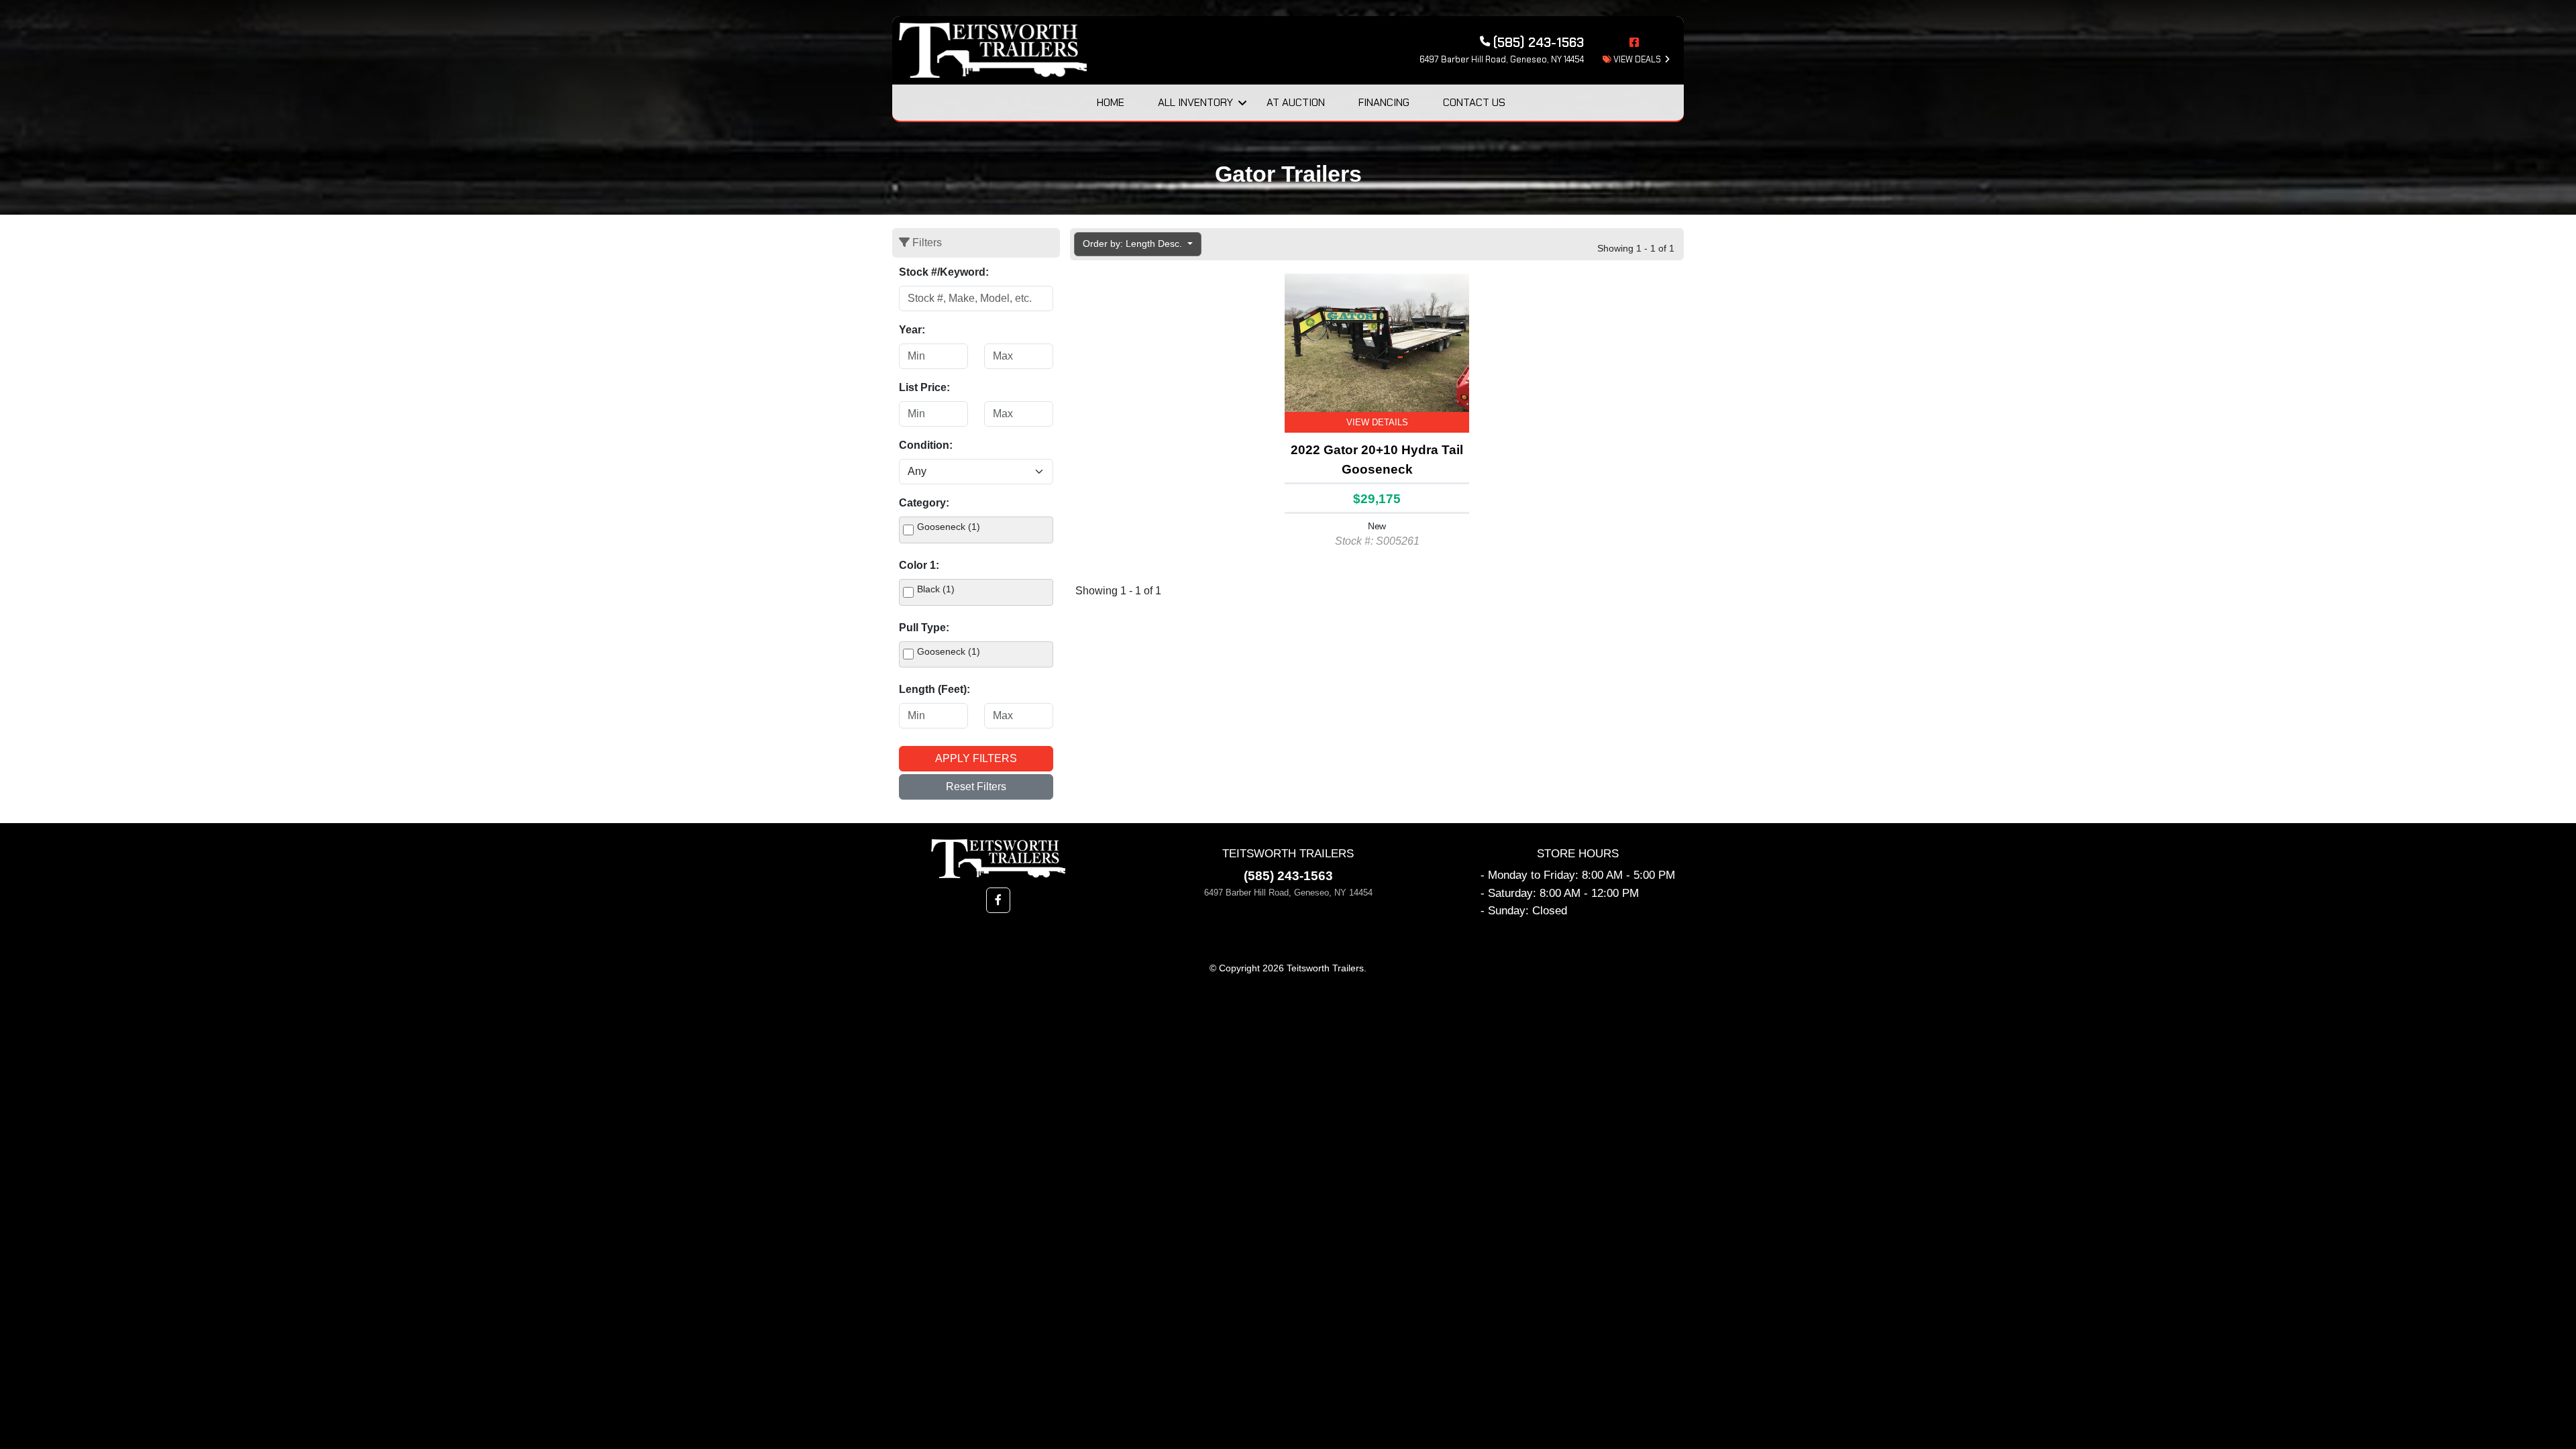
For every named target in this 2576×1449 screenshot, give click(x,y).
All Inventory (1195, 102)
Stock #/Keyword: (944, 272)
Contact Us (1474, 102)
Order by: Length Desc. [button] (1134, 244)
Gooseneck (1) (949, 527)
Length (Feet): (934, 689)
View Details (1377, 422)
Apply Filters (976, 758)
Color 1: (919, 565)
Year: (912, 330)
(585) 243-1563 (1288, 876)
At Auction (1296, 102)
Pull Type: (924, 628)
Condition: (926, 445)
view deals (1636, 59)
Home (1111, 102)
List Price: (924, 387)
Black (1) (936, 589)
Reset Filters (976, 787)
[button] (998, 900)
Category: (924, 503)
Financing (1384, 102)
